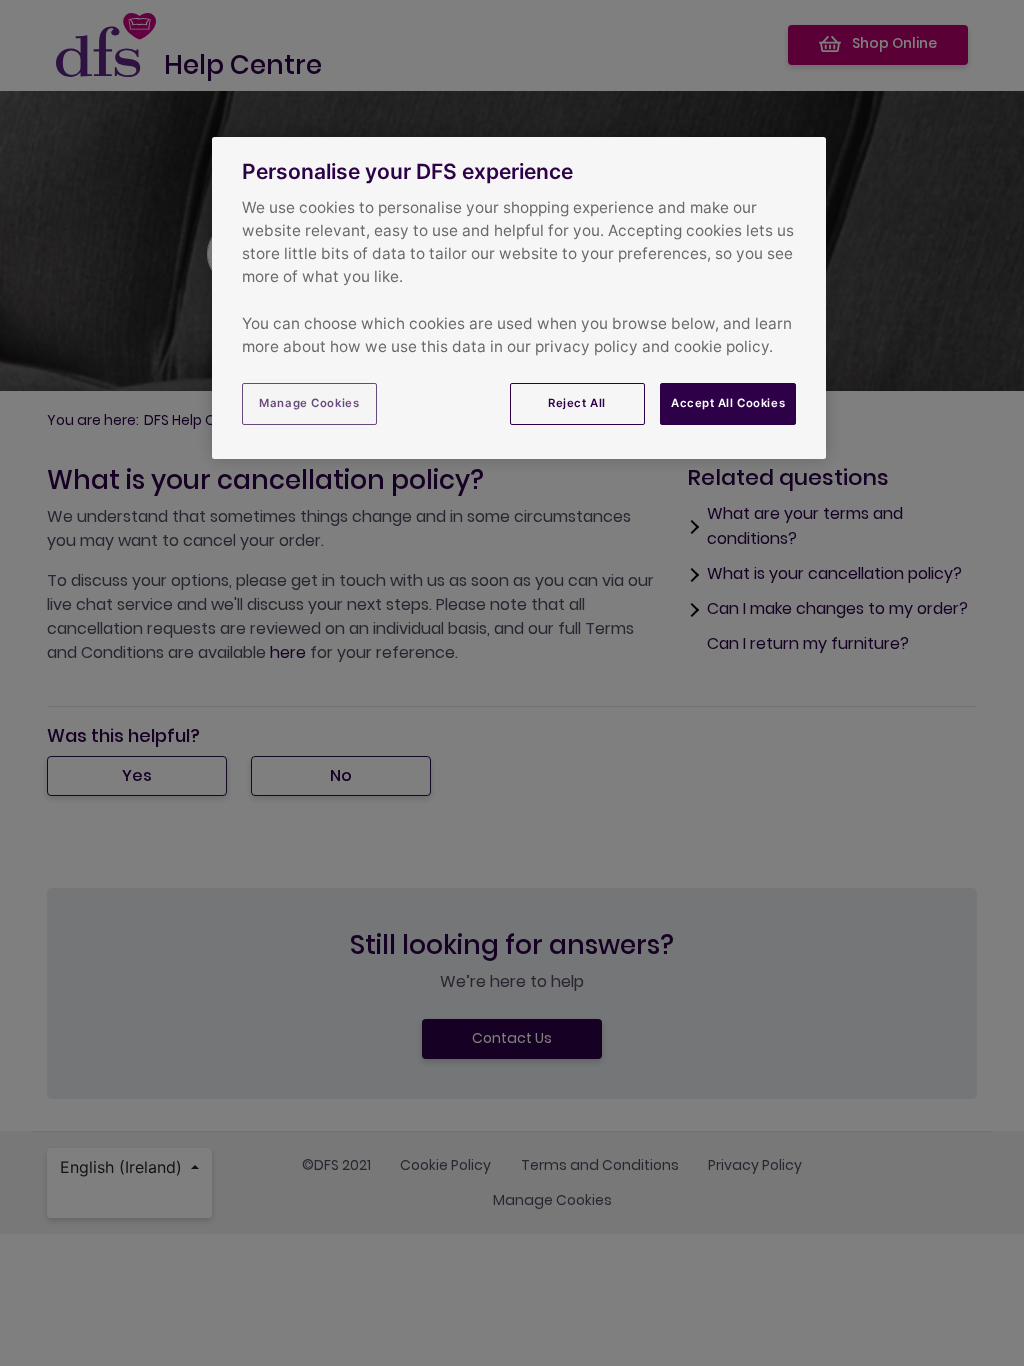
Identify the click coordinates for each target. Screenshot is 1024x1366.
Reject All (577, 403)
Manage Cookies (309, 403)
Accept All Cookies (728, 403)
